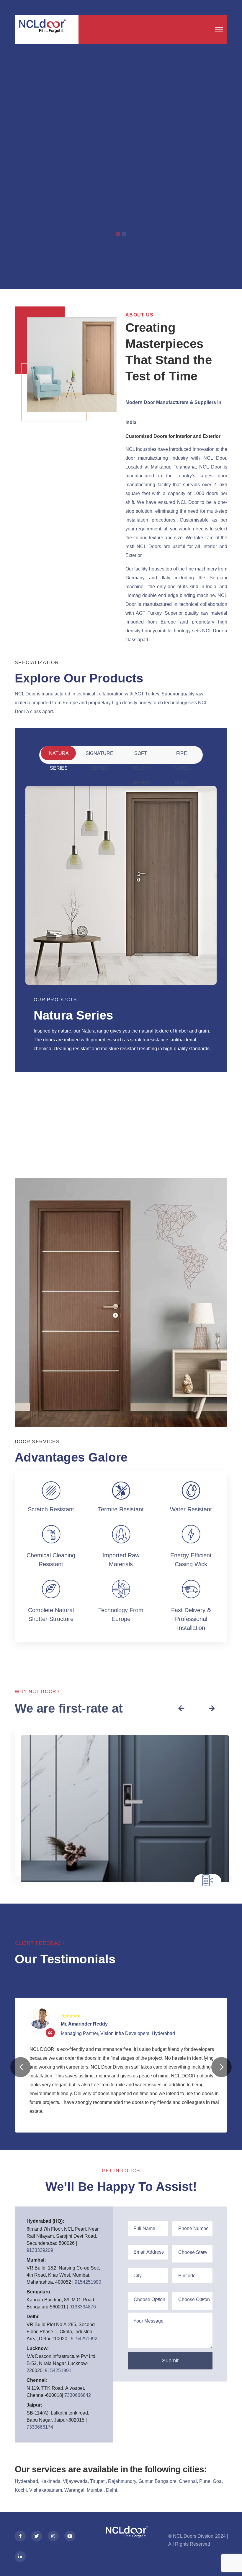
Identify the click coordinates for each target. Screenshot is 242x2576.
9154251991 (58, 2370)
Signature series (99, 756)
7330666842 (78, 2395)
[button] (21, 2067)
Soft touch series (140, 756)
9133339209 (40, 2250)
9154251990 (88, 2282)
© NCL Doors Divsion (191, 2536)
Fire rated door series (182, 756)
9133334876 (83, 2307)
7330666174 (40, 2427)
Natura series (59, 756)
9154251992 (84, 2339)
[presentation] (181, 1709)
